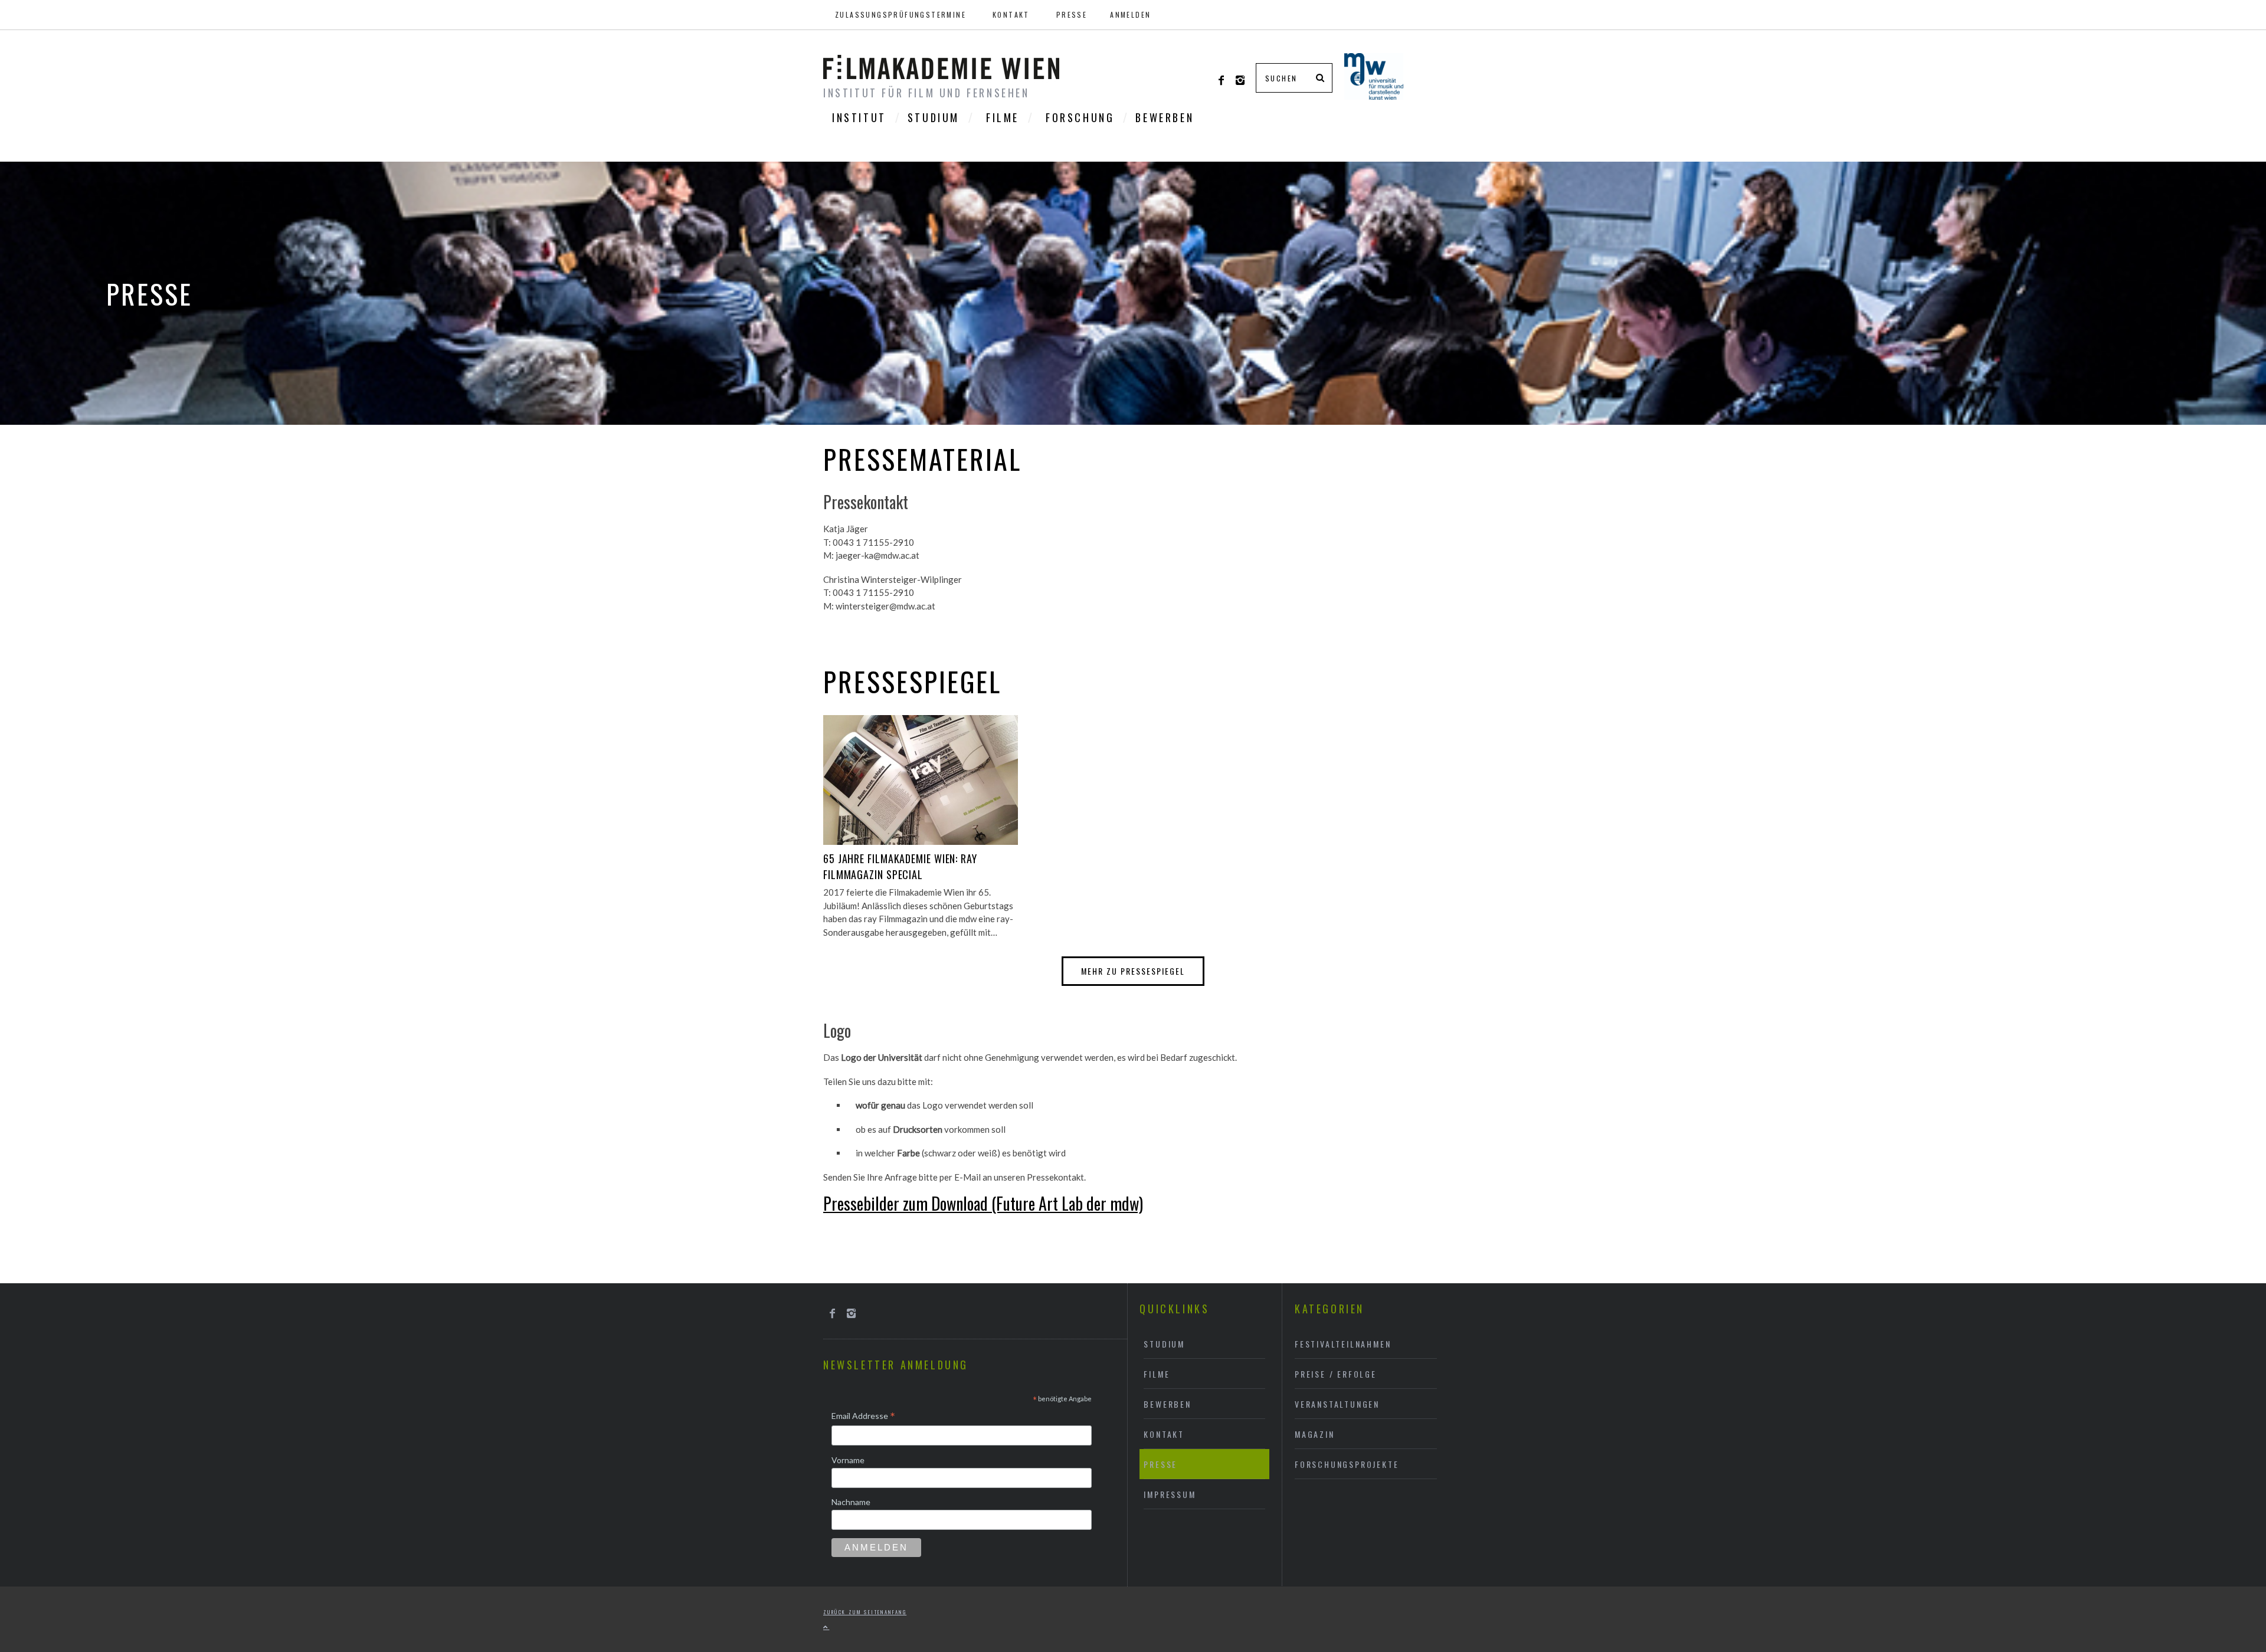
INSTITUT (859, 117)
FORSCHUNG (1080, 117)
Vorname (848, 1460)
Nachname (851, 1502)
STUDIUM (934, 117)
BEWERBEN (1165, 117)
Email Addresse (863, 1417)
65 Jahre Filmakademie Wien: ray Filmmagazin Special (900, 866)
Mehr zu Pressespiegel (1133, 971)
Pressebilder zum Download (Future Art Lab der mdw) (983, 1203)
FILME (1003, 117)
